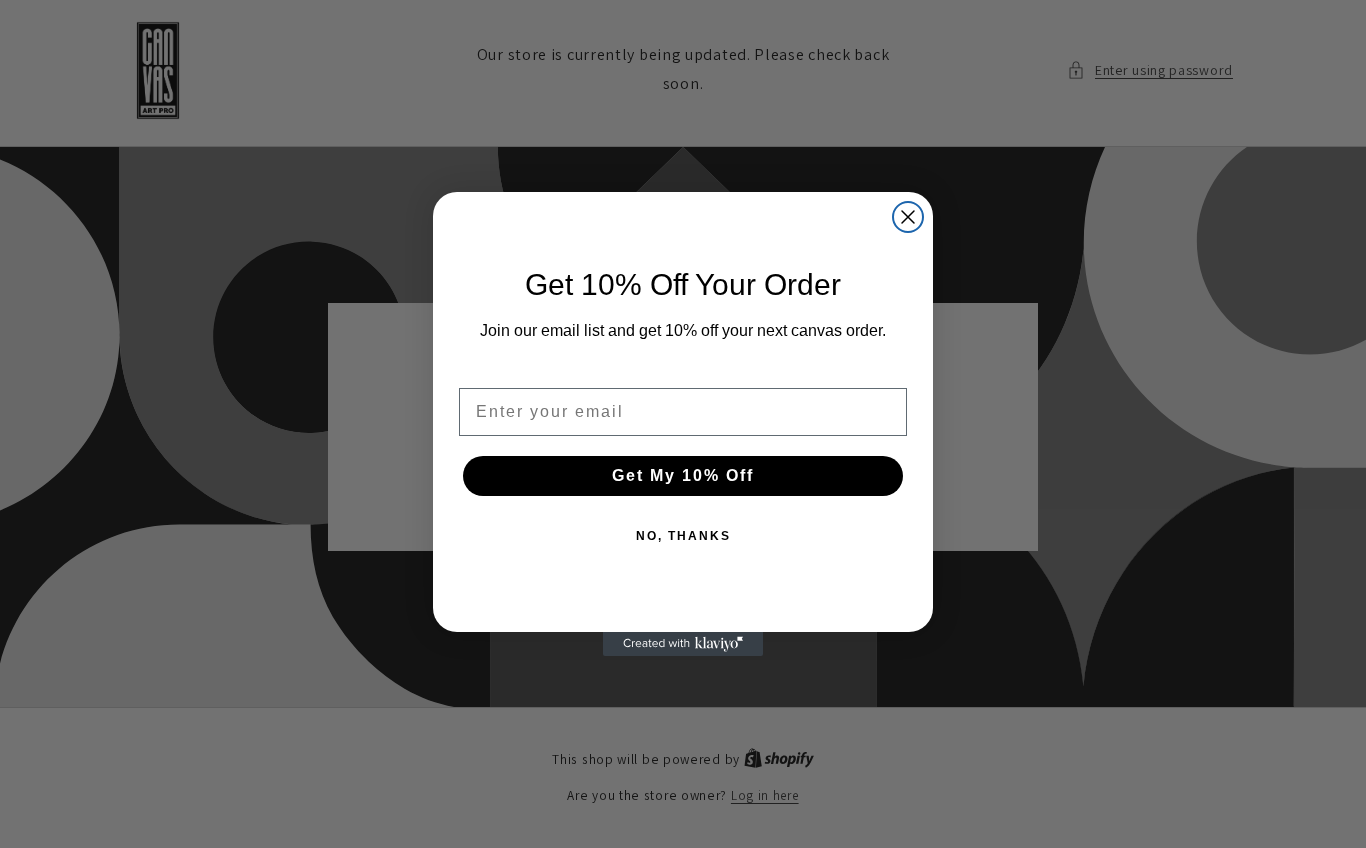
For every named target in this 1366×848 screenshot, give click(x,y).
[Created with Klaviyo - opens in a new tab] (683, 644)
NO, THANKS (683, 536)
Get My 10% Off (683, 475)
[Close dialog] (908, 217)
